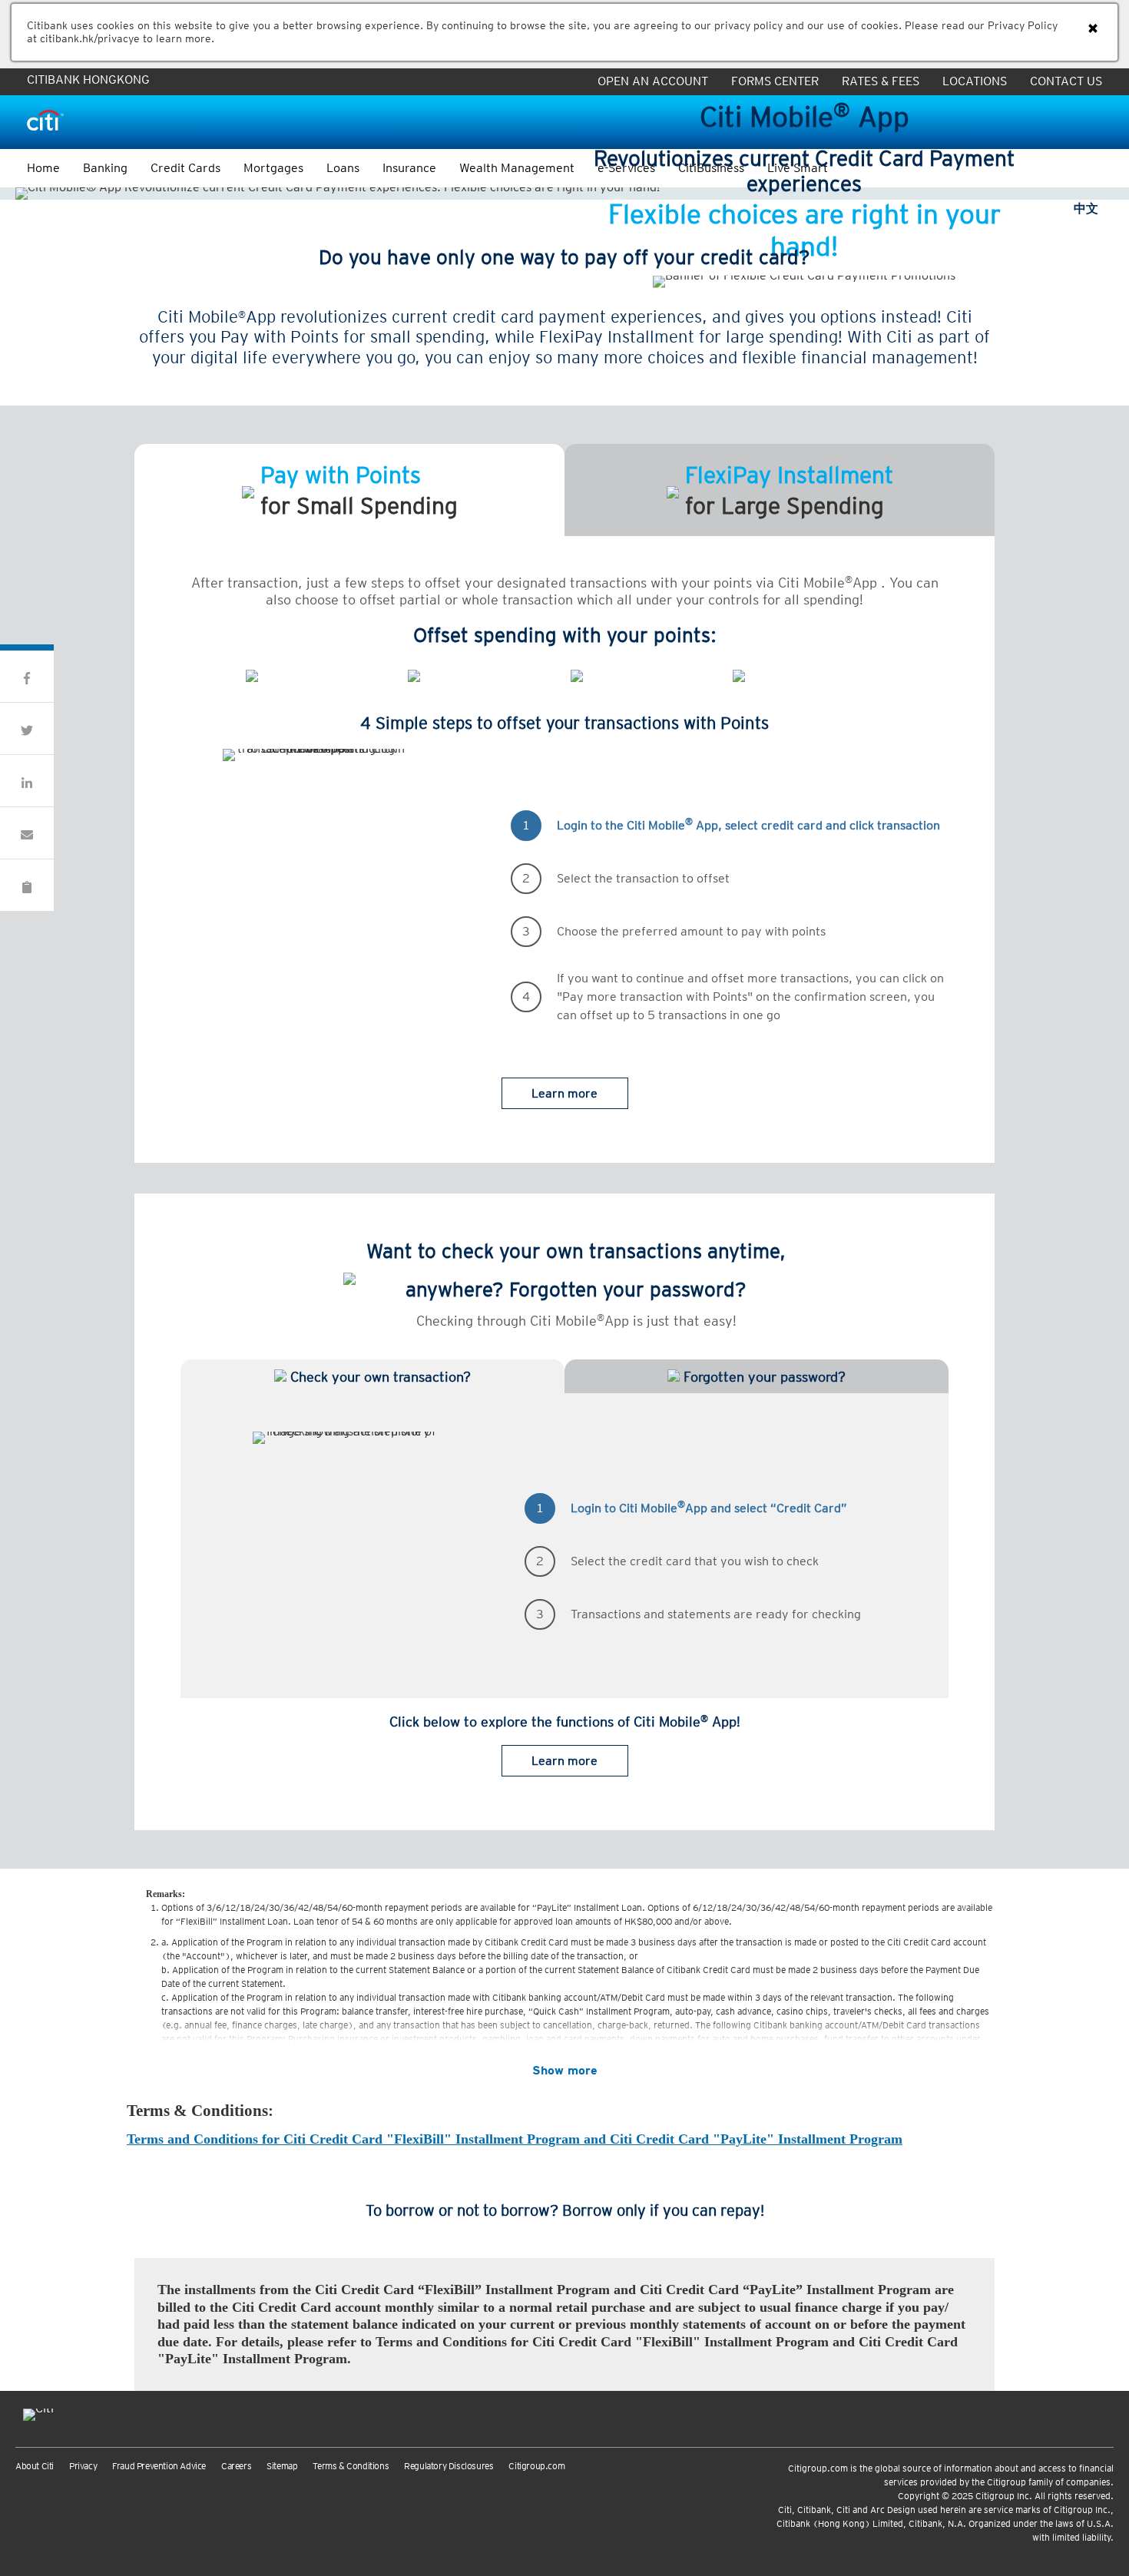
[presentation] (186, 755)
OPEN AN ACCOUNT (653, 81)
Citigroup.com (536, 2466)
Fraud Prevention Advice (159, 2466)
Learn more (564, 1093)
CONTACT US (1066, 81)
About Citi (35, 2466)
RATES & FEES (881, 81)
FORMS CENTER (775, 81)
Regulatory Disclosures (449, 2466)
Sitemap (282, 2466)
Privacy (83, 2466)
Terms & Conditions (351, 2466)
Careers (236, 2466)
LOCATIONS (975, 81)
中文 (1086, 209)
